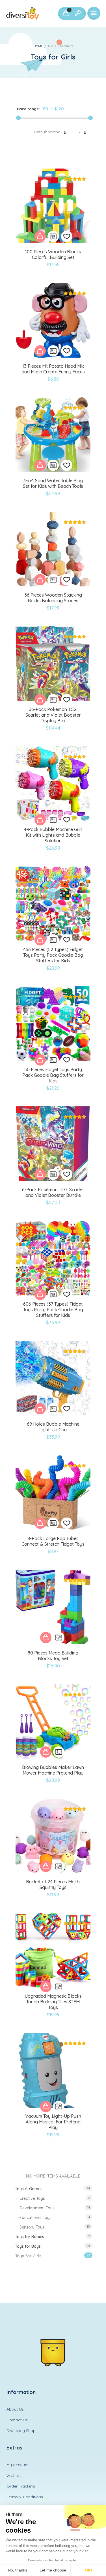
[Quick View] (53, 236)
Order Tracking (21, 2486)
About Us (15, 2409)
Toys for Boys (28, 2246)
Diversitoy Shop (21, 2431)
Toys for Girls (28, 2256)
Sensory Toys (32, 2227)
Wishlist (14, 2475)
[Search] (77, 14)
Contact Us (17, 2420)
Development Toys (37, 2208)
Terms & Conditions (25, 2497)
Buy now (40, 236)
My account (18, 2465)
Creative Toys (32, 2198)
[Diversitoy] (23, 14)
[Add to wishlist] (67, 236)
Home (38, 46)
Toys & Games (29, 2189)
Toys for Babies (30, 2237)
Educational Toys (35, 2218)
